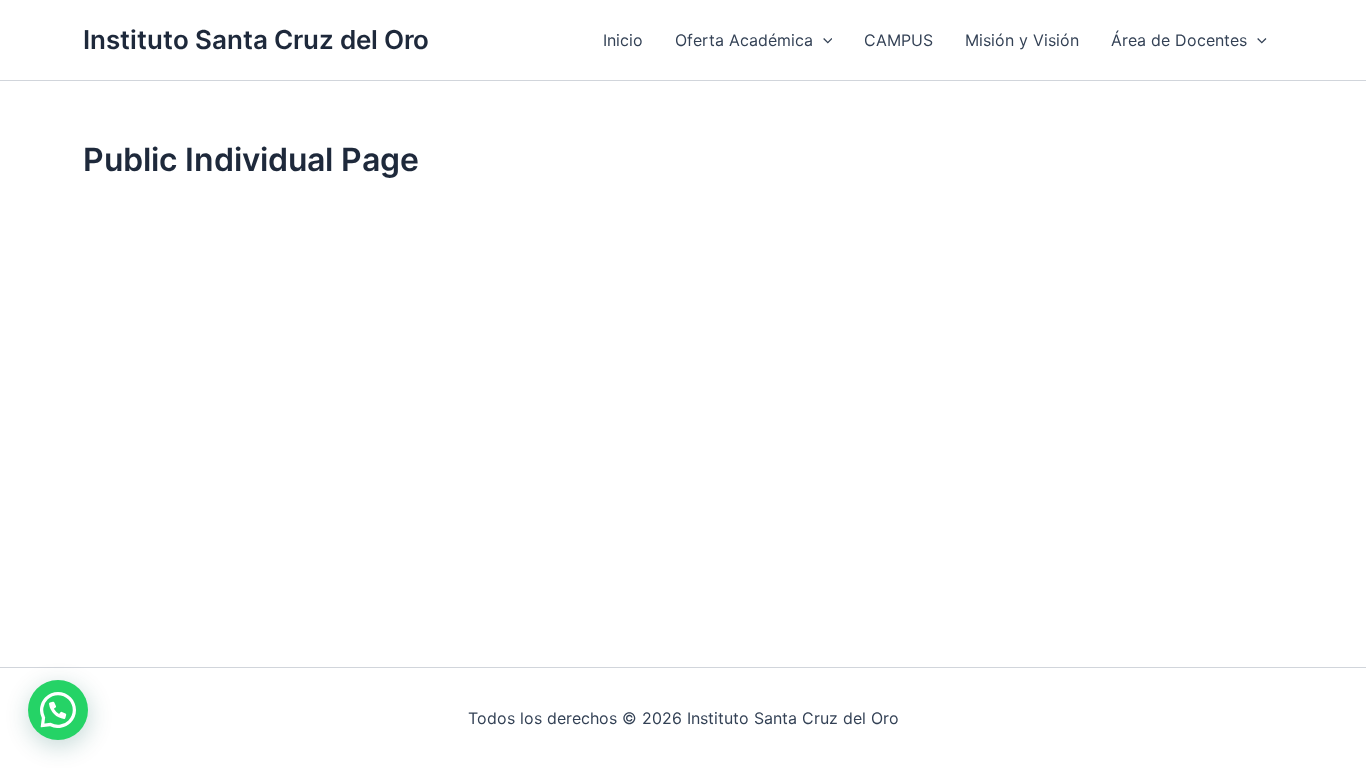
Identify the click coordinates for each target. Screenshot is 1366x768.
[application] (823, 40)
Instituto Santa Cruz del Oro (256, 39)
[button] (58, 710)
